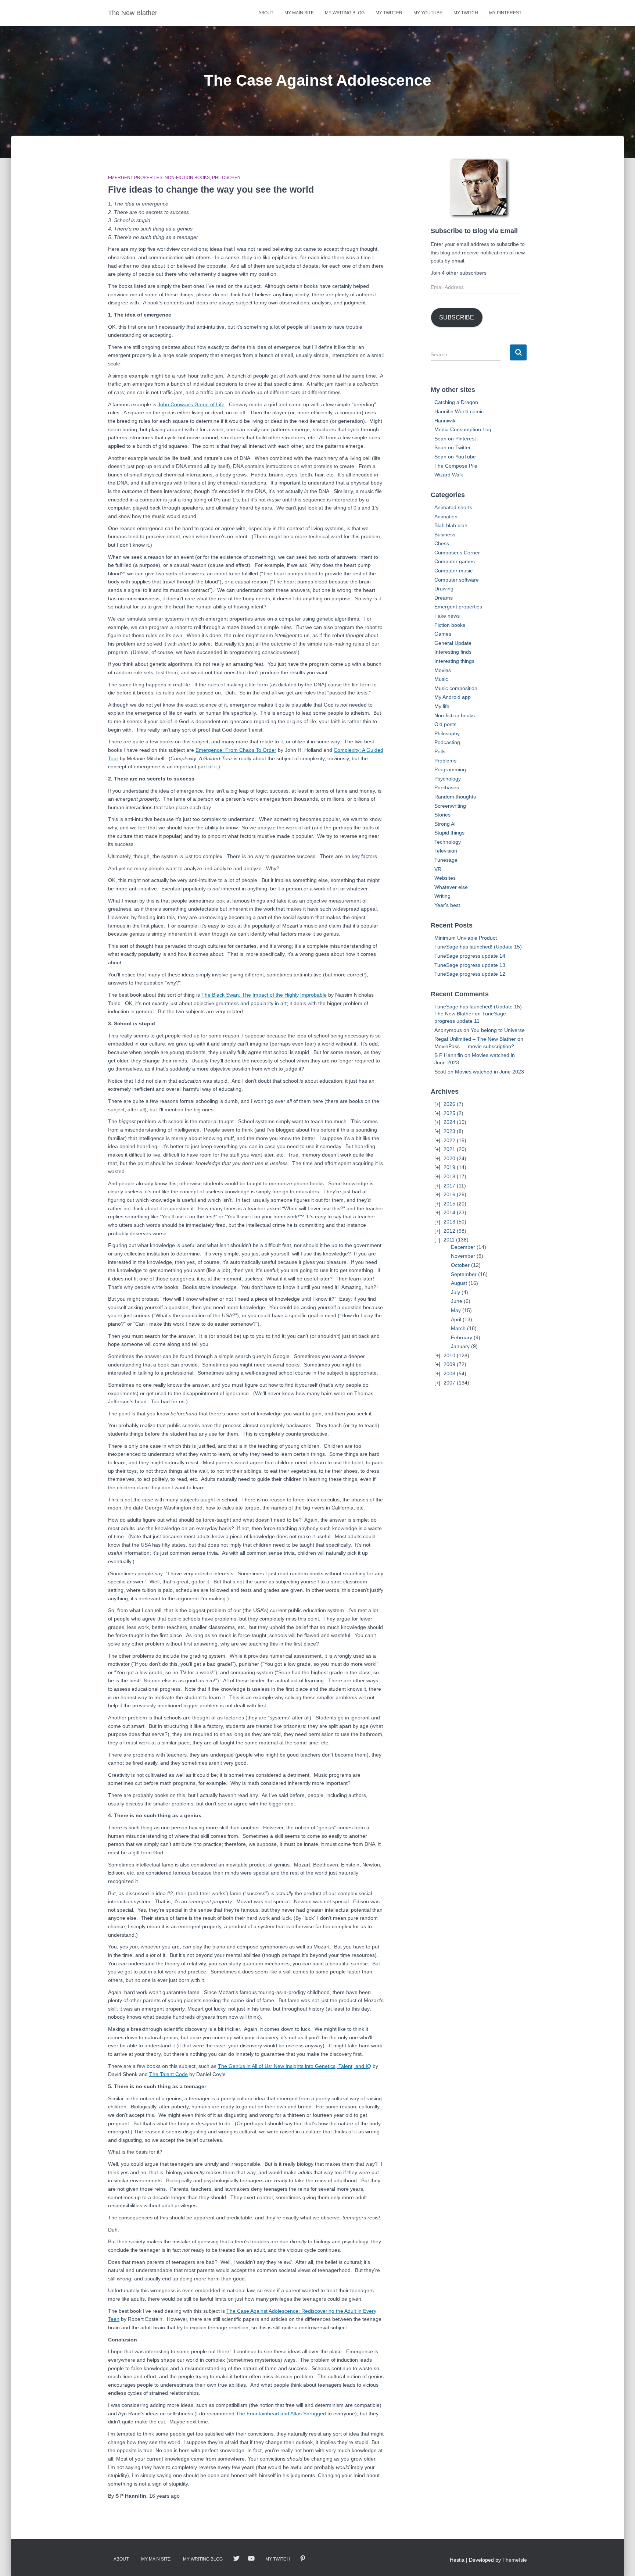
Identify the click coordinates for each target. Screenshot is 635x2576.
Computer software (457, 580)
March (458, 1328)
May (456, 1310)
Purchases (447, 787)
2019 (449, 1167)
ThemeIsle (515, 2560)
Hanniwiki (445, 421)
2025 (449, 1113)
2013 (449, 1222)
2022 (449, 1140)
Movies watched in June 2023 (489, 1072)
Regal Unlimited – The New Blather (475, 1039)
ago (164, 2496)
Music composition (456, 688)
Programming (450, 769)
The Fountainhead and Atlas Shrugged (281, 2414)
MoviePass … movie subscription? (474, 1046)
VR (438, 869)
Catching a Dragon (456, 402)
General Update (453, 643)
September (464, 1274)
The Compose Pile (456, 466)
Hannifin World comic (459, 411)
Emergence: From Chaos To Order (236, 750)
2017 (449, 1186)
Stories (442, 815)
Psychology (448, 779)
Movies (443, 670)
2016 (449, 1194)
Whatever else (451, 887)
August (459, 1283)
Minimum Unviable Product (466, 938)
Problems (445, 761)
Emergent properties (135, 178)
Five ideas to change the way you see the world (211, 189)
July (455, 1292)
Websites (445, 878)
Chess (442, 543)
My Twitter (389, 13)
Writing (442, 896)
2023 (449, 1131)
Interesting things (454, 661)
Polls (440, 751)
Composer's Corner (457, 553)
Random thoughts (455, 797)
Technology (448, 842)
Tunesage (446, 860)
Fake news (447, 616)
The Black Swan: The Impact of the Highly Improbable (264, 995)
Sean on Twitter (453, 447)
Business (445, 535)
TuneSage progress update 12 (470, 974)
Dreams (444, 598)
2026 (449, 1104)
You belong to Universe (498, 1030)
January (460, 1346)
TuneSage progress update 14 (470, 956)
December (463, 1247)
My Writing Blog (345, 13)
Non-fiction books (187, 178)
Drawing (444, 589)
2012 (449, 1231)
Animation (446, 517)
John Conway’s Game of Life (191, 404)
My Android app (453, 697)
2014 (449, 1212)
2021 (449, 1149)
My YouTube (428, 13)
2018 (449, 1176)
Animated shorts (453, 507)
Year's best (447, 905)
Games (443, 634)
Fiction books (450, 625)
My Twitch (466, 13)
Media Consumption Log (463, 429)
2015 (449, 1204)
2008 (449, 1373)
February (462, 1337)
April (456, 1319)
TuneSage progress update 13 (470, 965)
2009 (449, 1364)
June (457, 1301)
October (460, 1265)
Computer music (453, 571)
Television (446, 851)
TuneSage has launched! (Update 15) (478, 947)
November (463, 1256)
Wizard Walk (449, 475)
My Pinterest (505, 13)
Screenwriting (450, 806)
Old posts (445, 724)
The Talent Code (168, 2074)
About (266, 13)
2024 (449, 1122)
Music (441, 679)
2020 (449, 1158)
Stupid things (449, 833)
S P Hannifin (449, 1055)
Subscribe (457, 317)
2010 (449, 1355)
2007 (449, 1383)
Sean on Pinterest (455, 439)
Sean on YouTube (455, 457)
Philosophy (226, 178)
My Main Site (299, 13)
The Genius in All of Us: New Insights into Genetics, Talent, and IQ (295, 2066)
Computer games (455, 561)
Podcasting (447, 742)
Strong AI (445, 824)
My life (442, 706)
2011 (449, 1240)
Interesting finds (453, 652)
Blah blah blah (451, 525)
